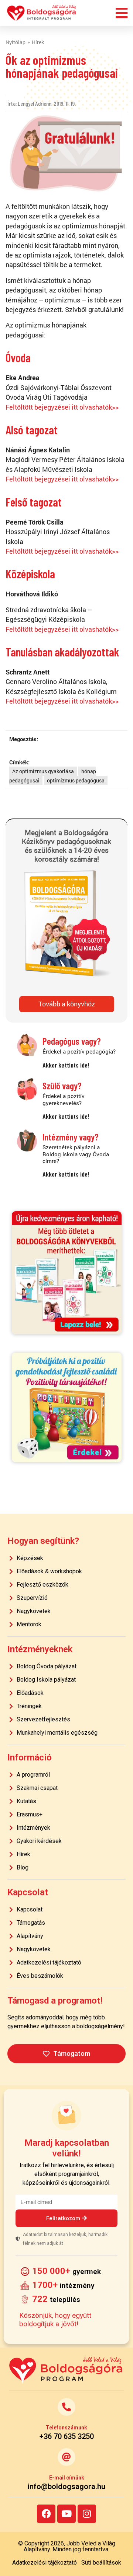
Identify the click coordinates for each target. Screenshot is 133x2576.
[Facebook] (46, 2514)
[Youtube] (66, 2514)
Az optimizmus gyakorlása (43, 771)
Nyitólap (16, 42)
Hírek (38, 42)
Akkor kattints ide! (66, 1065)
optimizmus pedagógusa (76, 780)
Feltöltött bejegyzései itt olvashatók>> (62, 407)
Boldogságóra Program (42, 13)
